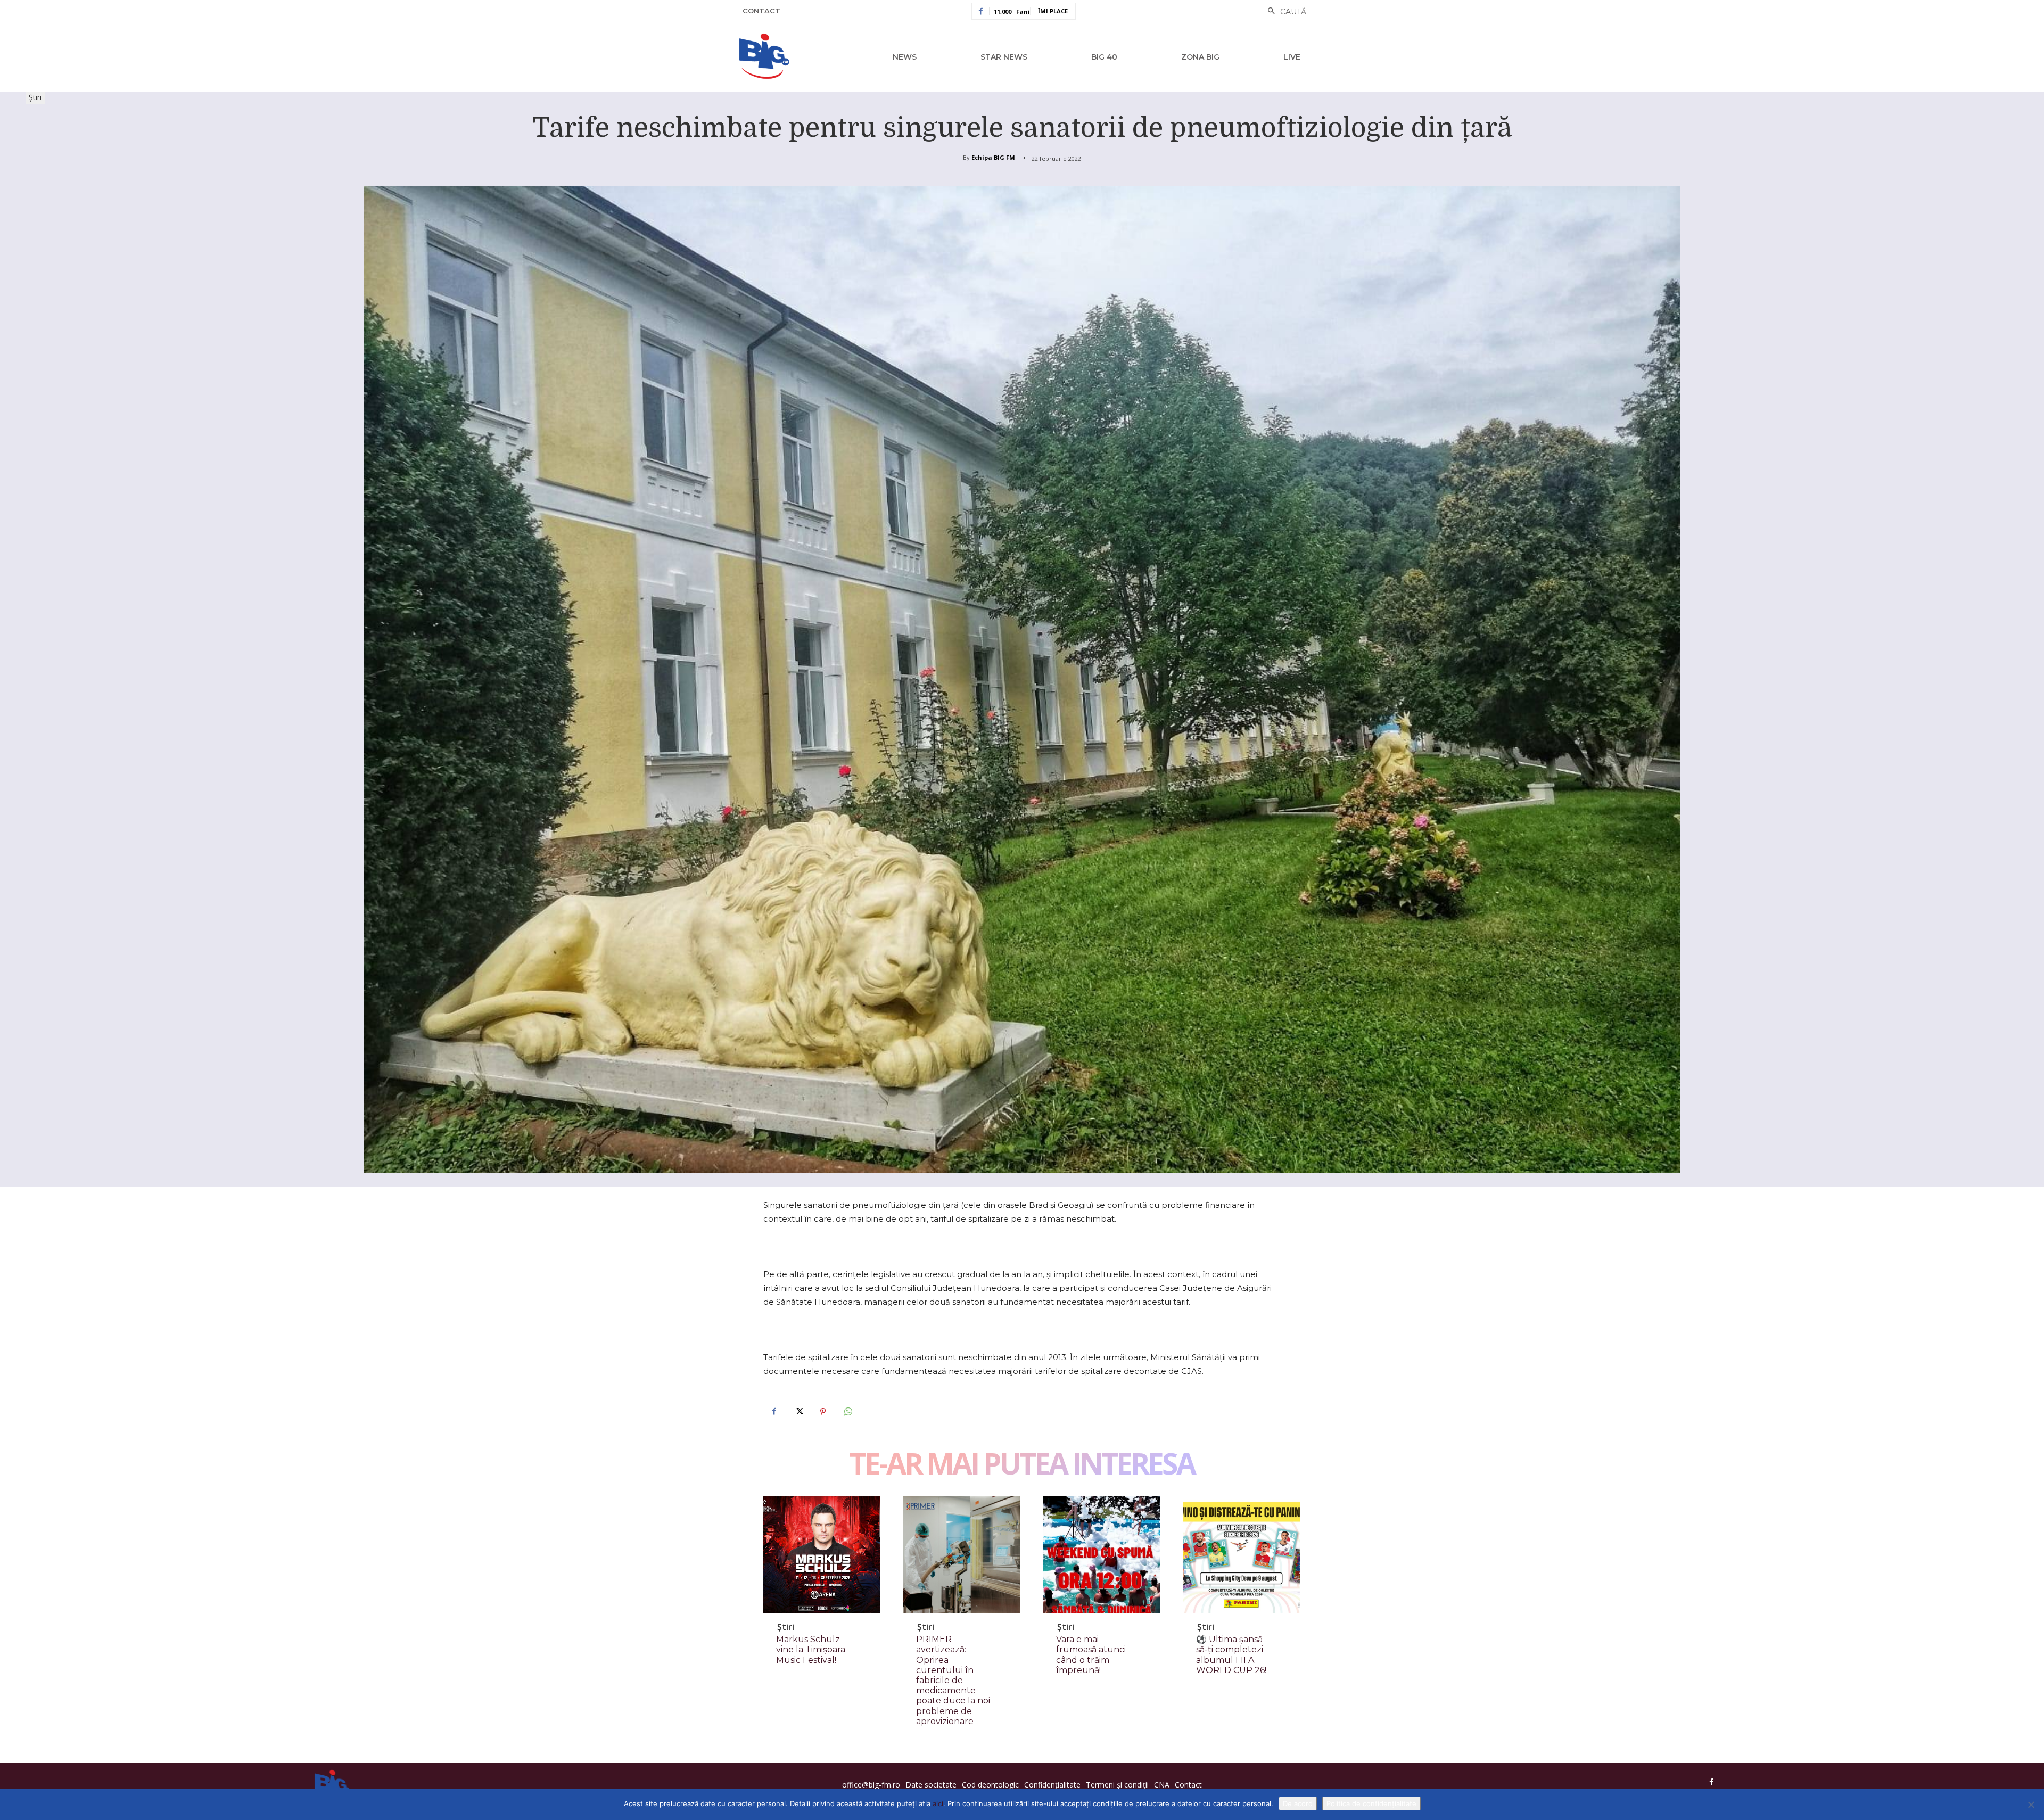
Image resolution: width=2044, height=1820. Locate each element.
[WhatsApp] (847, 1411)
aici (938, 1803)
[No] (2031, 1805)
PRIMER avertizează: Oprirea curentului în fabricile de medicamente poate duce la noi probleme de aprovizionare (953, 1680)
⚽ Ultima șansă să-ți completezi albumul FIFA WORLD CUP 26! (1231, 1655)
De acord (1298, 1803)
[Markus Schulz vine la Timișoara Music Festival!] (822, 1555)
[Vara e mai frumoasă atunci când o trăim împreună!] (1102, 1555)
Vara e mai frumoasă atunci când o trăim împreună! (1091, 1655)
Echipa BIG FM (993, 157)
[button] (1284, 12)
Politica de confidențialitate (1371, 1803)
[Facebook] (774, 1411)
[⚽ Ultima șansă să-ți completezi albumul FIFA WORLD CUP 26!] (1242, 1555)
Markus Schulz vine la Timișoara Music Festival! (811, 1649)
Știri (35, 97)
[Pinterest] (823, 1411)
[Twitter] (798, 1411)
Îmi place (1053, 11)
